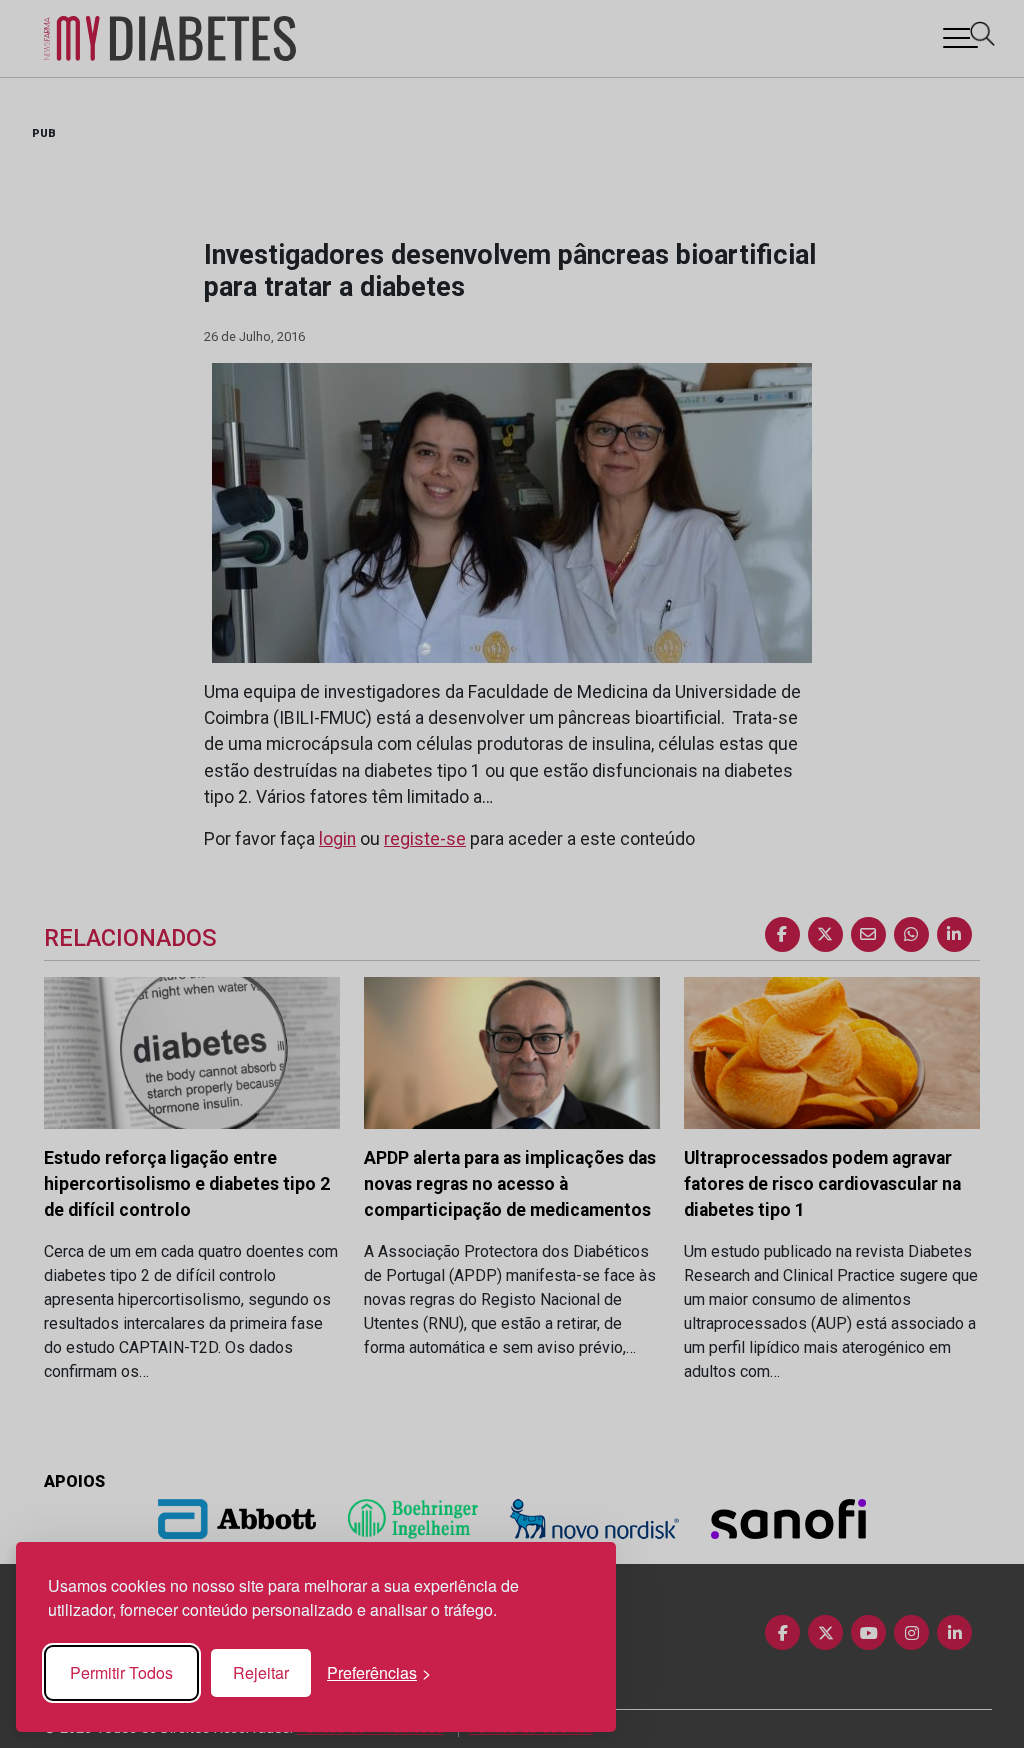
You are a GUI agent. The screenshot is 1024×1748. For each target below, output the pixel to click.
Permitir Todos (121, 1672)
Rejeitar (261, 1672)
